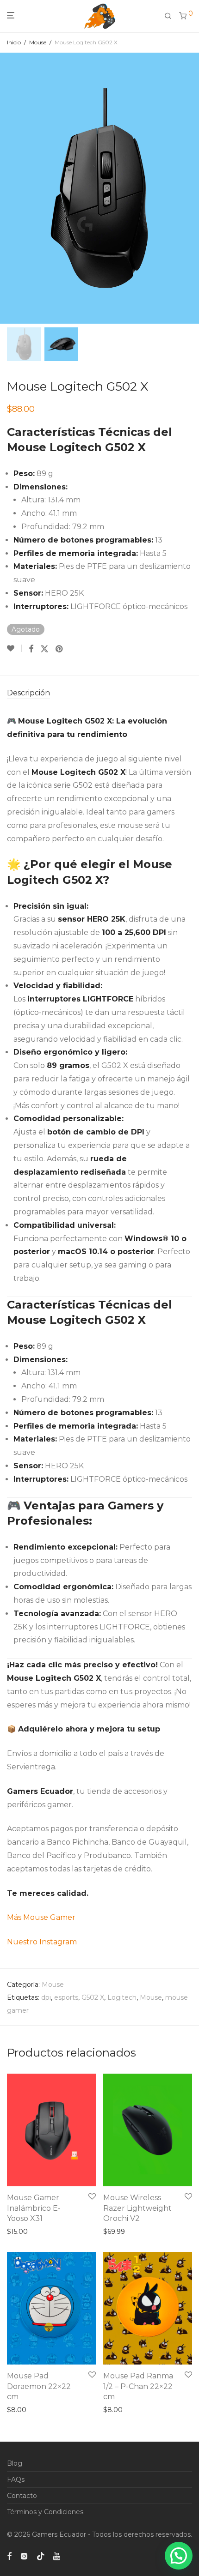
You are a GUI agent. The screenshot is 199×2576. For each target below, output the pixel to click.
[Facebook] (9, 2556)
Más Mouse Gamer (42, 1917)
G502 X (93, 1997)
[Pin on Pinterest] (60, 649)
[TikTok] (41, 2556)
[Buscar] (172, 16)
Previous (9, 188)
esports (66, 1997)
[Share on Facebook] (31, 649)
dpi (46, 1997)
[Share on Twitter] (44, 649)
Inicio (14, 42)
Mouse (38, 42)
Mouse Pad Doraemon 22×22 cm (39, 2386)
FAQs (16, 2479)
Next (190, 188)
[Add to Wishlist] (14, 648)
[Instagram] (24, 2556)
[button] (179, 2556)
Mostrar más (24, 2232)
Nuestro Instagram (42, 1942)
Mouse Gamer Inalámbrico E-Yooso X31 (34, 2208)
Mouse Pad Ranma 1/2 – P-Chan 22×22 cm (138, 2386)
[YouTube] (57, 2556)
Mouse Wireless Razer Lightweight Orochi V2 (137, 2208)
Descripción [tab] (28, 693)
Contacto (22, 2496)
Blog (15, 2463)
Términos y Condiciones (45, 2512)
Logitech (122, 1997)
